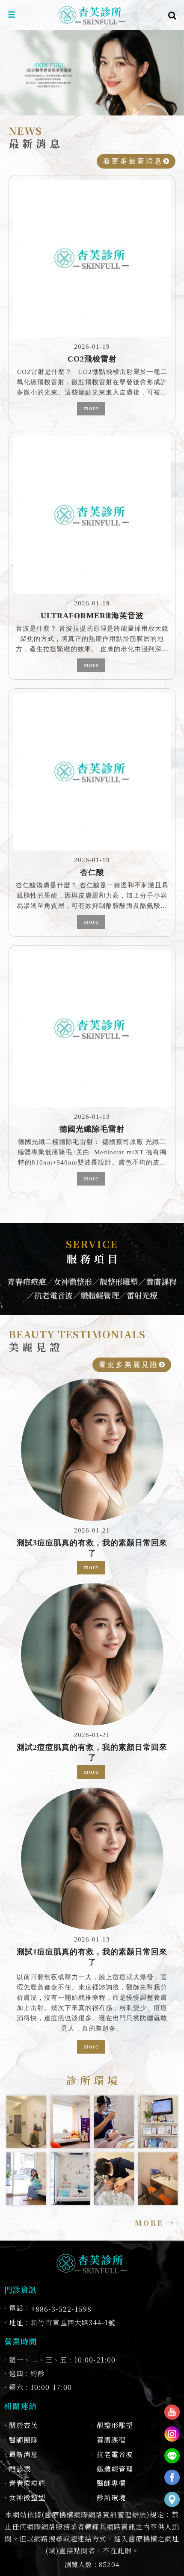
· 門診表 (18, 2469)
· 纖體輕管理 (113, 2469)
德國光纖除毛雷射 (92, 1129)
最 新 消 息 (34, 137)
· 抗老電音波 (113, 2454)
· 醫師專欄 (109, 2483)
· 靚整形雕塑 (113, 2425)
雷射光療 (142, 1295)
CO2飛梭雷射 (92, 359)
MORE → (155, 2223)
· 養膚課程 (109, 2440)
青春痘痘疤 (27, 1281)
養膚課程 (161, 1281)
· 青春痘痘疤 (25, 2483)
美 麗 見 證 (77, 1340)
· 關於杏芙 (21, 2425)
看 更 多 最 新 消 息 (133, 161)
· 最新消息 (21, 2454)
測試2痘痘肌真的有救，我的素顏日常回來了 (92, 1752)
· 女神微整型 (25, 2497)
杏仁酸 (92, 872)
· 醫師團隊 (21, 2440)
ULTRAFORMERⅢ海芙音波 (92, 616)
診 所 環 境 (92, 2080)
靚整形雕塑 (119, 1281)
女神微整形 (73, 1281)
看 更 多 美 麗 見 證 (129, 1365)
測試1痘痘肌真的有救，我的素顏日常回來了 (92, 1957)
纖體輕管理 (100, 1295)
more (91, 408)
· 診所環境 (109, 2497)
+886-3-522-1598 (61, 2309)
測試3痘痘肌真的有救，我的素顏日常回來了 (92, 1548)
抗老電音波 (53, 1295)
